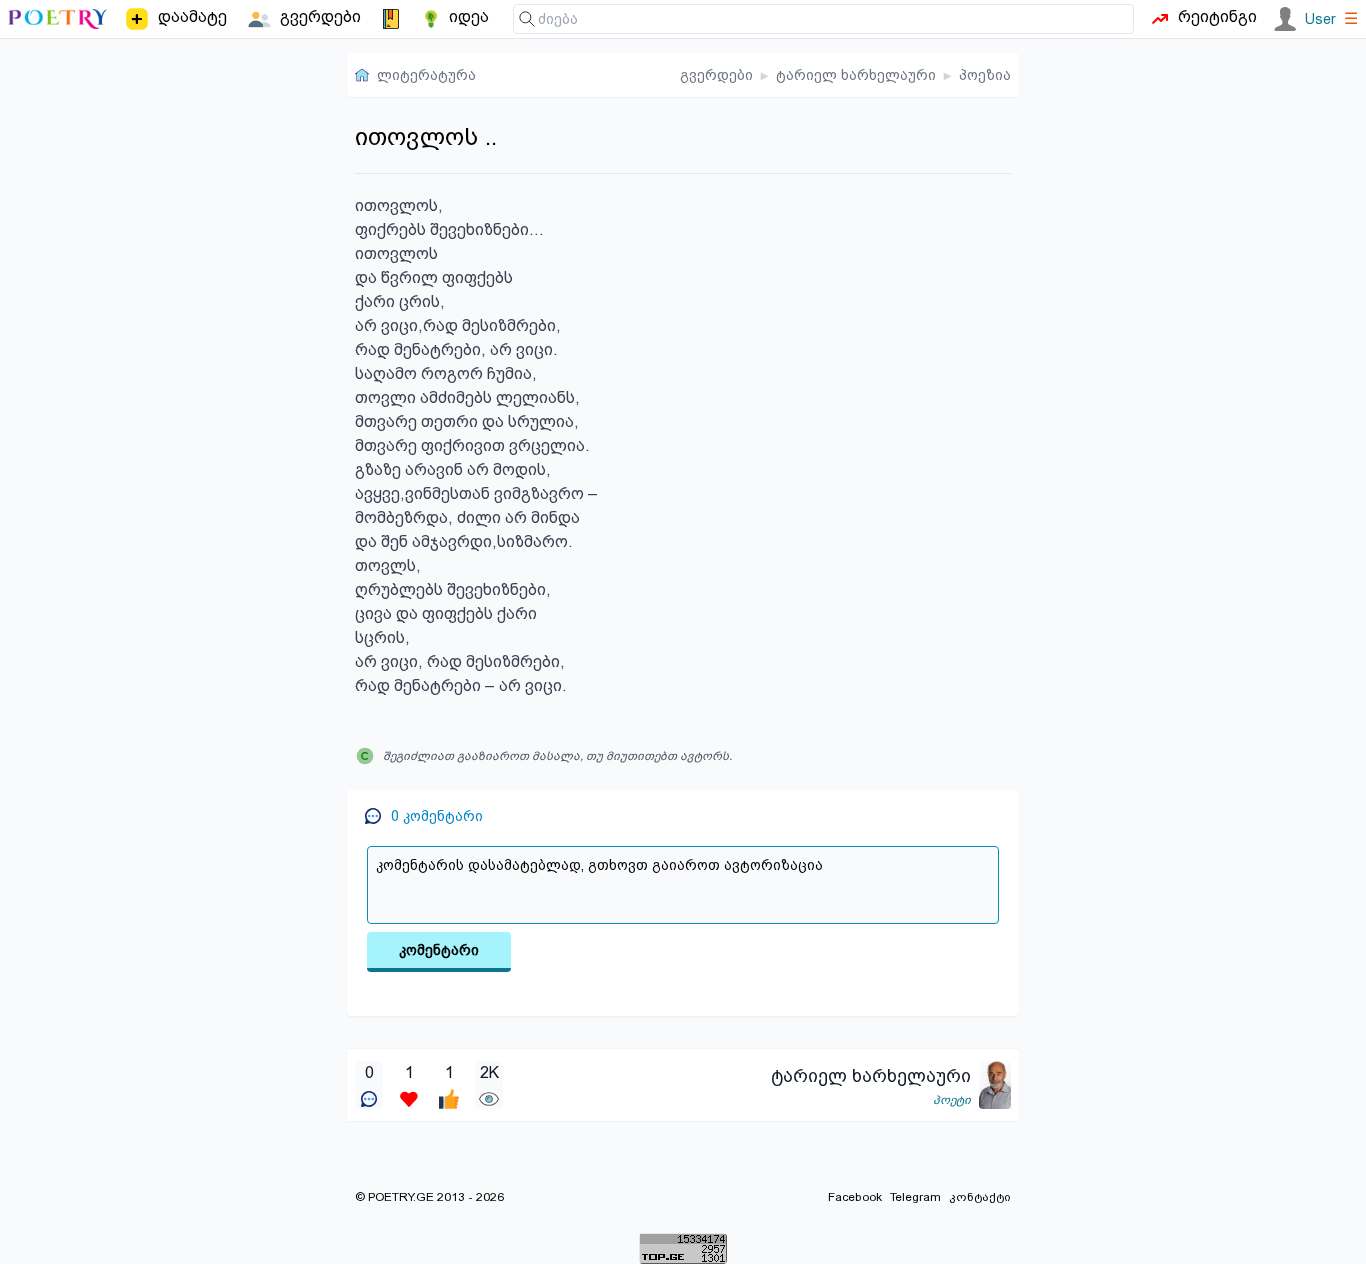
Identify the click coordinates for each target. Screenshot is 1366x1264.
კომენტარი (439, 950)
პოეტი (952, 1100)
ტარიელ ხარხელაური (856, 75)
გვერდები (716, 75)
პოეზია (985, 75)
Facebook (855, 1197)
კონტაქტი (980, 1197)
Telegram (915, 1197)
